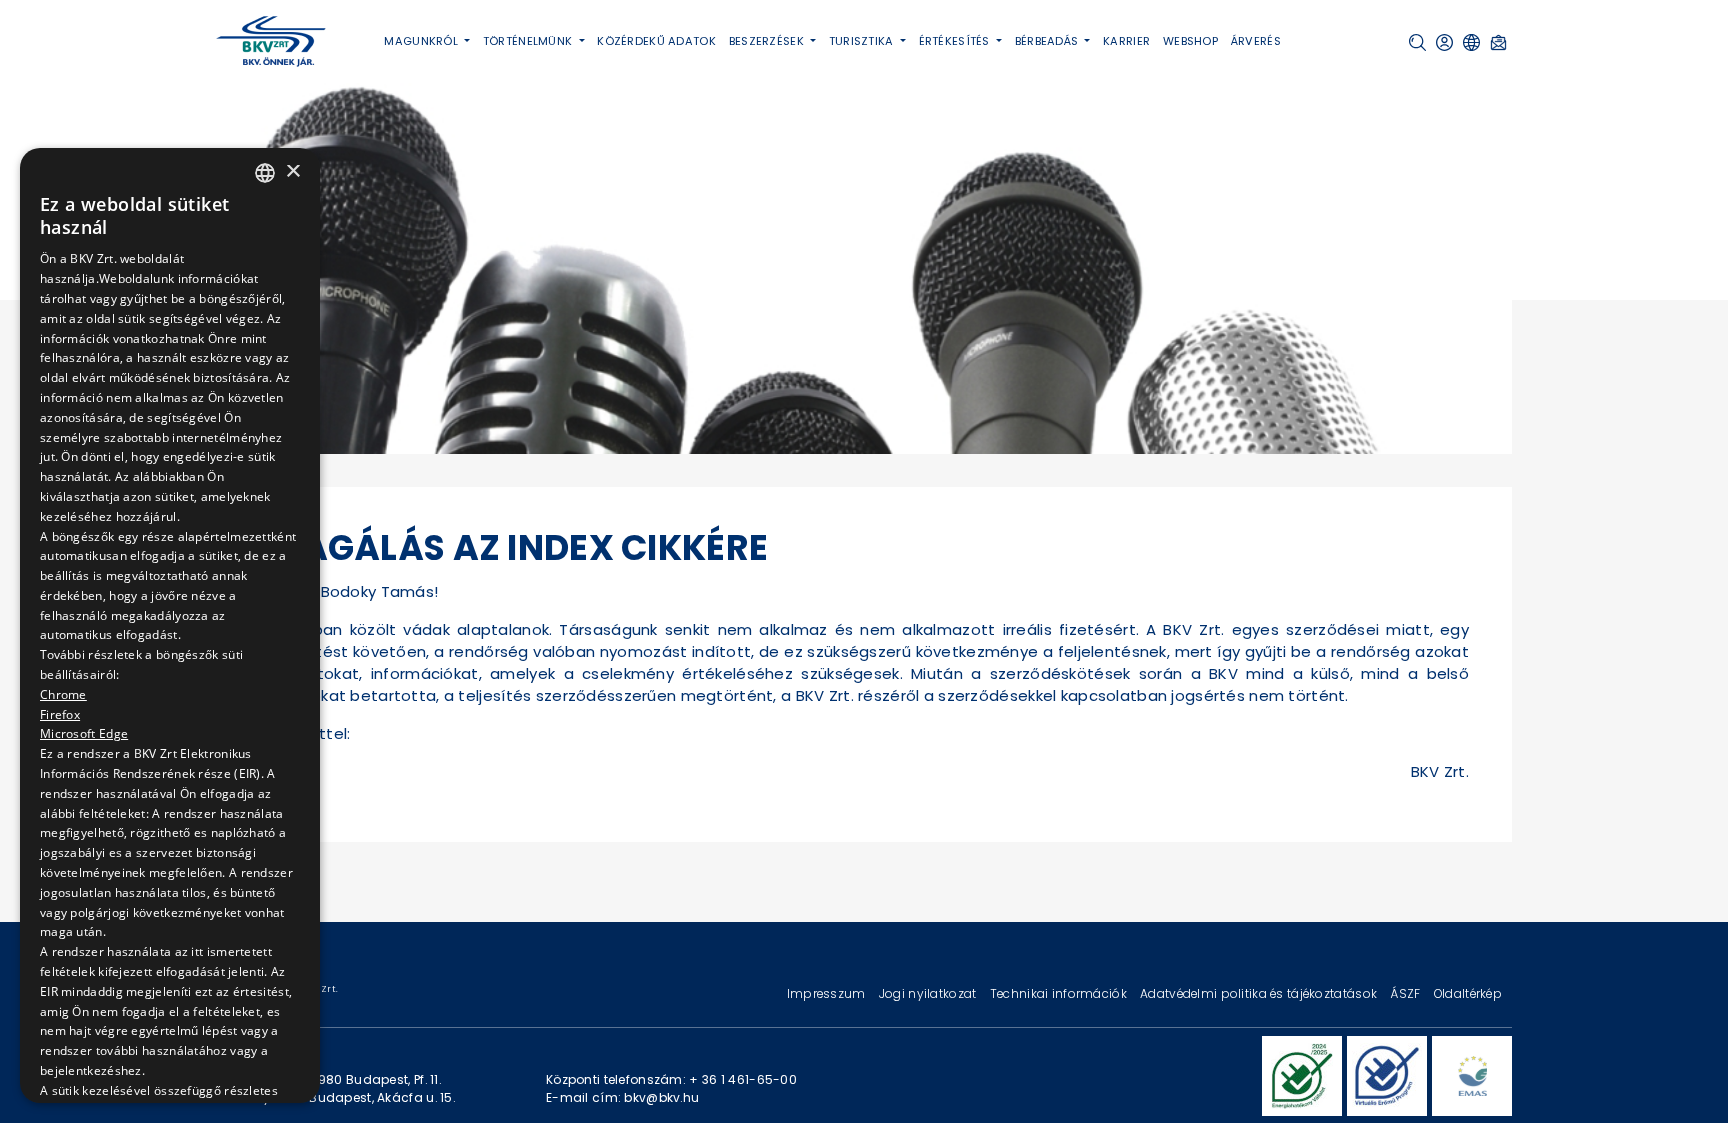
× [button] (292, 172)
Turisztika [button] (863, 41)
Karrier (1126, 41)
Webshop (1190, 41)
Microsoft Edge (84, 734)
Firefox (60, 715)
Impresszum (828, 993)
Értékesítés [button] (956, 41)
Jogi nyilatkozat (929, 993)
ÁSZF (1406, 993)
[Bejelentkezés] (1444, 42)
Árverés (1256, 41)
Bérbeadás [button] (1048, 41)
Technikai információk (1060, 993)
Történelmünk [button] (529, 41)
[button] (1417, 42)
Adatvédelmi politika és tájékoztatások (1260, 993)
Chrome (63, 695)
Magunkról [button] (422, 41)
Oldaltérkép (1468, 993)
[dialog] (170, 625)
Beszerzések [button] (768, 41)
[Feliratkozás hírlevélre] (1498, 42)
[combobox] (265, 173)
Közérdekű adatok (656, 41)
